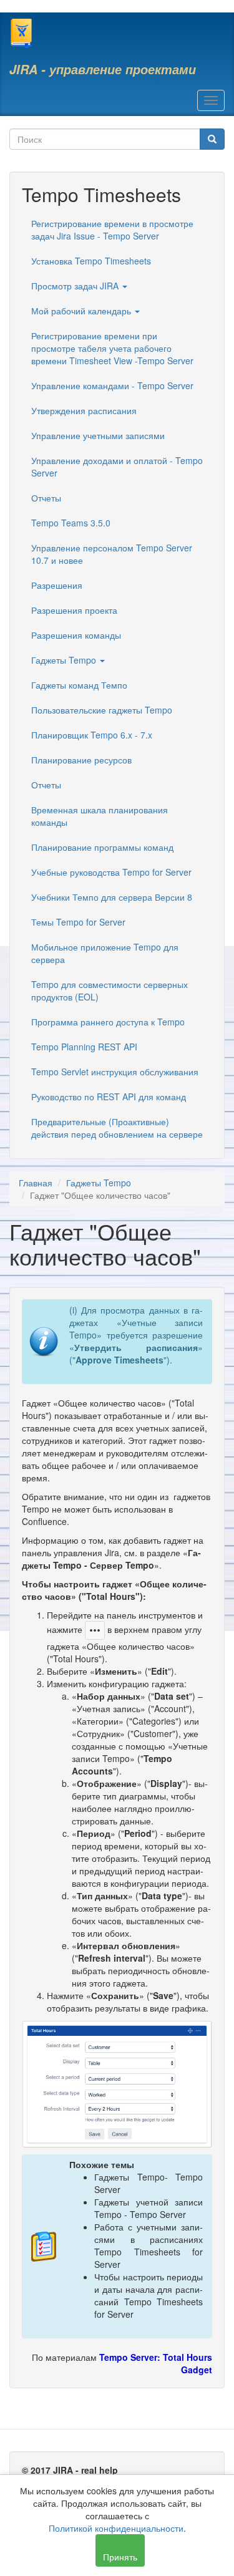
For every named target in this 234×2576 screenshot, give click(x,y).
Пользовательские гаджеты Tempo (102, 710)
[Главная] (21, 33)
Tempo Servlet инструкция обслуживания (115, 1072)
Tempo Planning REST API (84, 1047)
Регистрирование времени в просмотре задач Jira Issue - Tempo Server (112, 230)
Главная (36, 1183)
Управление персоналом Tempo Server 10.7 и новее (112, 554)
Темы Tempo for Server (78, 922)
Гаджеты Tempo (65, 660)
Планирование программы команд (102, 847)
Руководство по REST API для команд (109, 1097)
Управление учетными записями (98, 435)
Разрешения (57, 585)
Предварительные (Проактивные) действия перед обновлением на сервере (117, 1128)
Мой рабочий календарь (82, 311)
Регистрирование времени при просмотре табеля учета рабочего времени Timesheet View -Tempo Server (112, 348)
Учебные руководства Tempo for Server (111, 872)
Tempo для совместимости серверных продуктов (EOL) (110, 990)
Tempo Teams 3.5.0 (71, 523)
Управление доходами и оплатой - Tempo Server (117, 467)
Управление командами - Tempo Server (112, 385)
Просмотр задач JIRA (76, 286)
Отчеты (46, 498)
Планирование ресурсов (81, 760)
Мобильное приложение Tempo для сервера (105, 953)
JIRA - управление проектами (103, 69)
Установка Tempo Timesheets (91, 261)
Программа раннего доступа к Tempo (108, 1022)
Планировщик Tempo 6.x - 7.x (92, 735)
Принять (120, 2557)
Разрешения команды (76, 635)
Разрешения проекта (74, 610)
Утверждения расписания (84, 410)
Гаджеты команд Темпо (79, 685)
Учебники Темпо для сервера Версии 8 (112, 897)
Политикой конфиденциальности (116, 2528)
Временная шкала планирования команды (100, 816)
